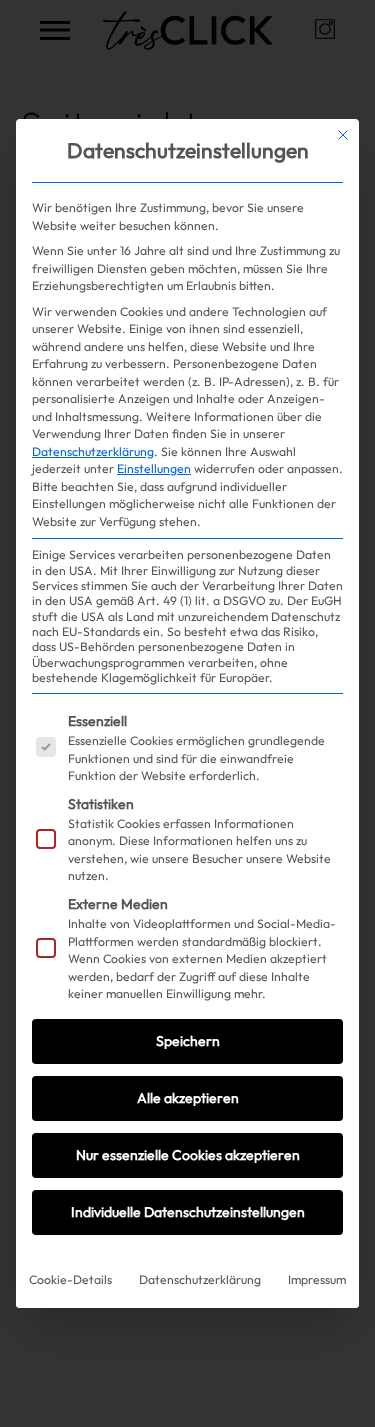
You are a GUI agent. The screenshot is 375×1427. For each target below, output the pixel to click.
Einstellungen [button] (154, 468)
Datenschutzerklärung (93, 451)
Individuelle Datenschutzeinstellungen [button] (188, 1212)
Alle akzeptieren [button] (188, 1098)
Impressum (317, 1279)
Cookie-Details (70, 1279)
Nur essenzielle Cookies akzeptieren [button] (188, 1155)
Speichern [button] (188, 1041)
